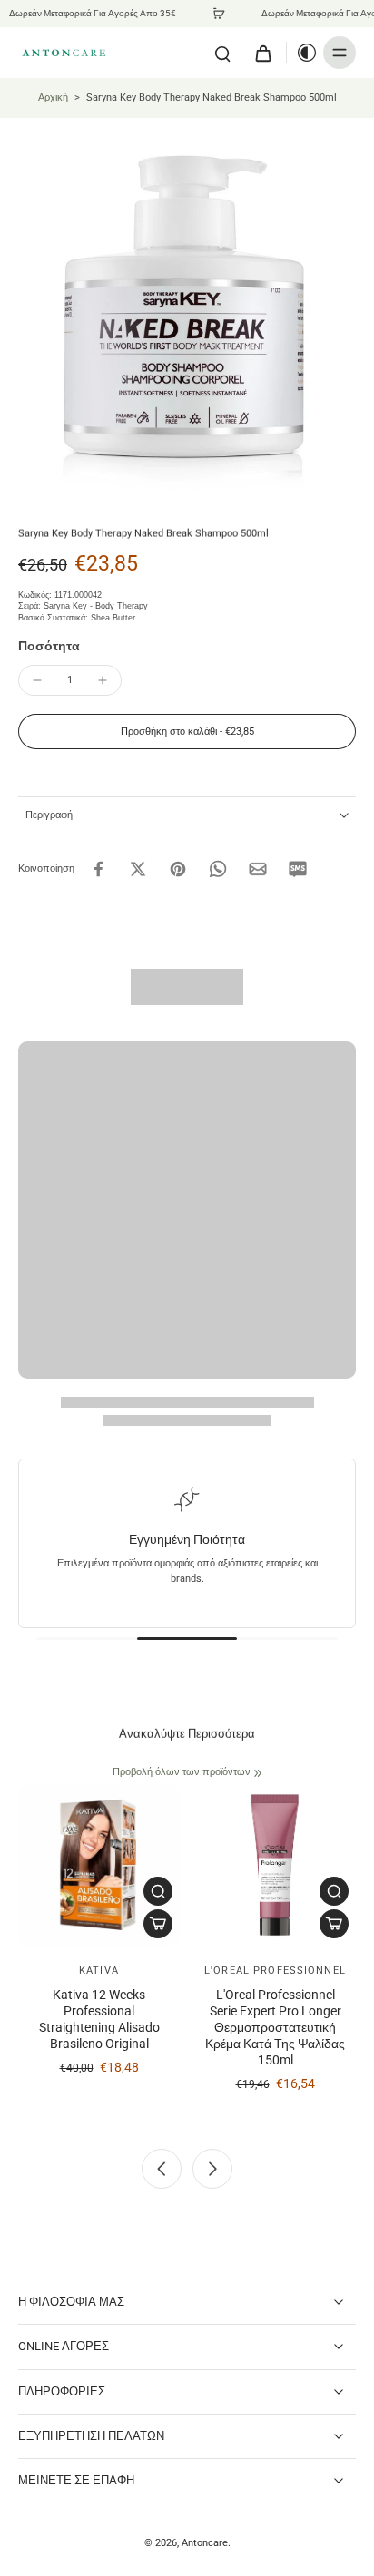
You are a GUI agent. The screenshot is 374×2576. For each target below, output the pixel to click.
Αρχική (53, 97)
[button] (187, 732)
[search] (222, 53)
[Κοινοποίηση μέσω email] (258, 869)
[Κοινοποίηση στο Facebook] (98, 869)
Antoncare (205, 2542)
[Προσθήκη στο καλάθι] (158, 1924)
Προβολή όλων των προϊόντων (182, 1771)
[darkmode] (302, 53)
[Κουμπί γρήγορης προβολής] (158, 1891)
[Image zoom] (187, 305)
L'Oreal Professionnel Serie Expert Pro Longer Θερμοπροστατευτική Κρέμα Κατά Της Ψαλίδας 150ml (275, 2028)
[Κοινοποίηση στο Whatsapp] (218, 869)
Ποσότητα (49, 646)
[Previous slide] (162, 2169)
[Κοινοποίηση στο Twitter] (138, 869)
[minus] (37, 680)
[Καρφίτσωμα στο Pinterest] (178, 869)
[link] (258, 1773)
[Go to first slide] (212, 2169)
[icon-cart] (262, 53)
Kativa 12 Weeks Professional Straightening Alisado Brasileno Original (99, 2020)
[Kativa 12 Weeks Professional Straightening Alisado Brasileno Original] (99, 1865)
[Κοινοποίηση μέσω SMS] (298, 869)
